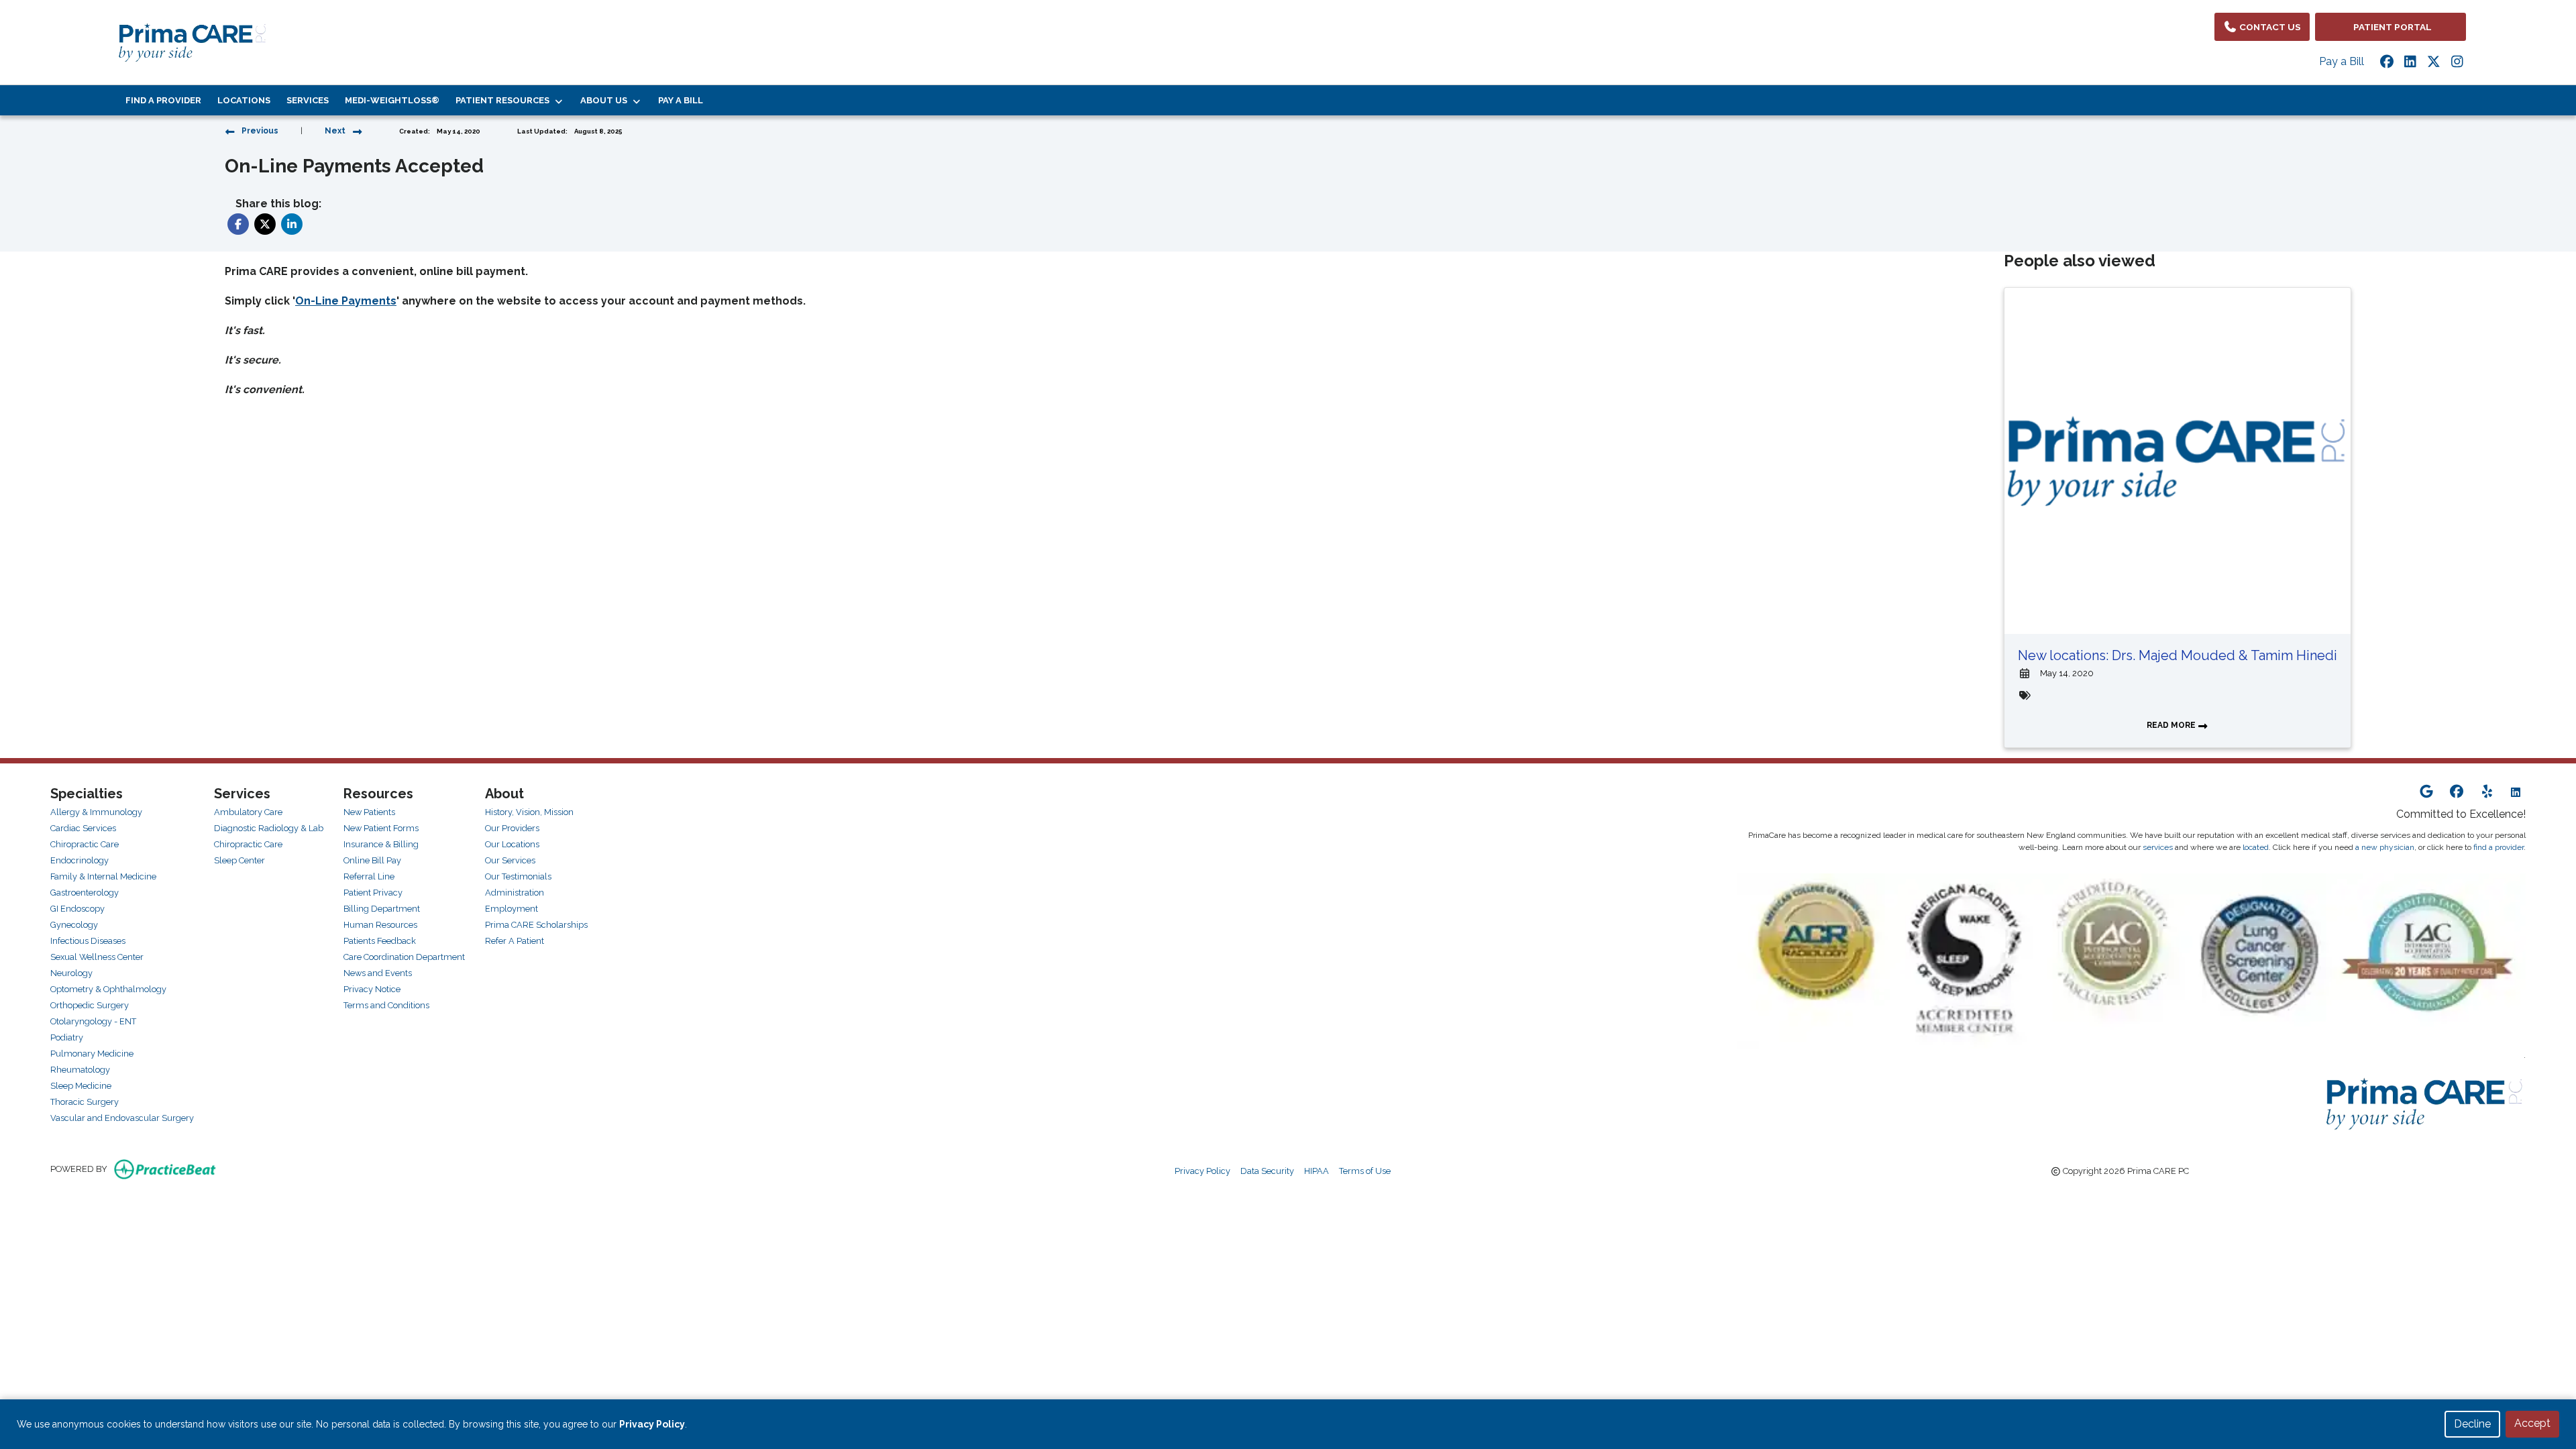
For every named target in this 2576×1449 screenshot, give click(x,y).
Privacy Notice (372, 989)
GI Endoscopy (77, 909)
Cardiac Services (83, 828)
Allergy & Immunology (96, 812)
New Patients (369, 812)
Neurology (71, 973)
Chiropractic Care (85, 844)
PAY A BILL (681, 100)
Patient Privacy (373, 893)
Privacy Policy (1202, 1171)
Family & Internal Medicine (103, 876)
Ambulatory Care (248, 812)
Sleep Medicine (81, 1086)
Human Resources (380, 925)
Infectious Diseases (88, 941)
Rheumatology (80, 1070)
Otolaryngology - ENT (93, 1021)
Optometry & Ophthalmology (108, 989)
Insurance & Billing (381, 844)
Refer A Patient (515, 941)
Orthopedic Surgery (90, 1005)
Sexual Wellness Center (97, 957)
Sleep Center (239, 860)
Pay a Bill (2342, 61)
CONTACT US (2269, 27)
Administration (515, 893)
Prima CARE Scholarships (536, 925)
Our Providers (512, 828)
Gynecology (74, 925)
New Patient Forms (381, 828)
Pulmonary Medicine (92, 1054)
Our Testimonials (518, 876)
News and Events (378, 973)
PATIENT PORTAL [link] (2391, 27)
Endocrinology (79, 860)
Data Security (1267, 1171)
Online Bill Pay (372, 860)
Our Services (510, 860)
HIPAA (1317, 1171)
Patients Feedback (380, 941)
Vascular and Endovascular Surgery (122, 1118)
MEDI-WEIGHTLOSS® (392, 100)
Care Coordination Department (404, 957)
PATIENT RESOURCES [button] (504, 100)
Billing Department (382, 909)
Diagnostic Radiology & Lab (269, 828)
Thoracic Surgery (85, 1102)
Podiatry (67, 1037)
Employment (512, 909)
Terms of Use (1365, 1171)
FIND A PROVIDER (163, 100)
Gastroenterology (85, 893)
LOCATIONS (244, 100)
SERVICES (308, 100)
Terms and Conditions (386, 1005)
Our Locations (512, 844)
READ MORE (2172, 725)
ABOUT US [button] (606, 100)
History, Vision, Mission (529, 812)
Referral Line (369, 876)
